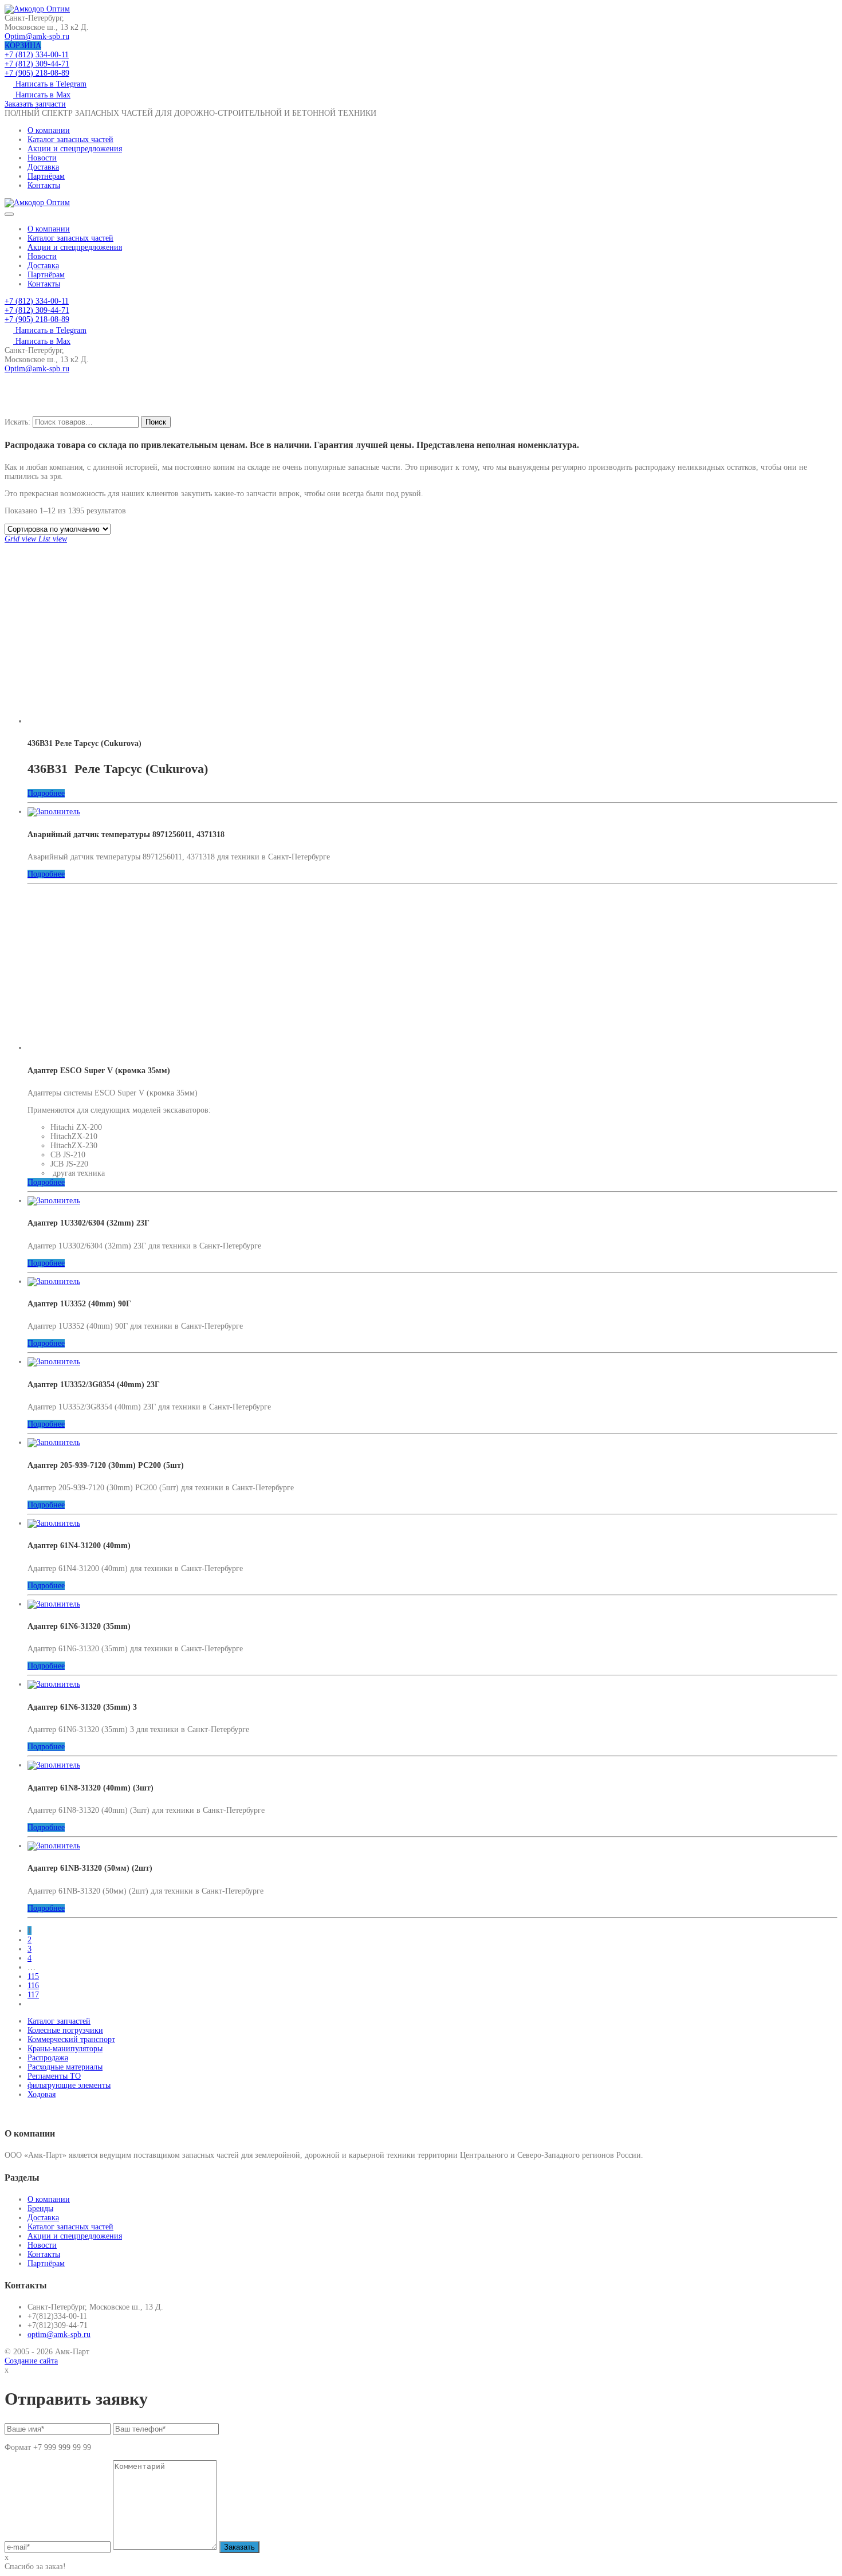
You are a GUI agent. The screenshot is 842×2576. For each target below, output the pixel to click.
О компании (49, 130)
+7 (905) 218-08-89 (37, 73)
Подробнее (46, 793)
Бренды (40, 2208)
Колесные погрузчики (65, 2030)
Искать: (17, 422)
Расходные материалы (65, 2067)
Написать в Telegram (50, 84)
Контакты (44, 185)
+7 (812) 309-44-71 (37, 64)
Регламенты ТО (54, 2076)
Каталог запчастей (59, 2021)
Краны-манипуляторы (65, 2049)
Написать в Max (42, 95)
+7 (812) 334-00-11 (37, 55)
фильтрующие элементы (69, 2085)
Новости (42, 158)
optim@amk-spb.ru (59, 2334)
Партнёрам (46, 176)
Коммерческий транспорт (71, 2039)
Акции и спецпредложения (75, 149)
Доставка (43, 167)
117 (33, 1995)
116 (33, 1986)
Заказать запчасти (35, 104)
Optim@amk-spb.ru (37, 36)
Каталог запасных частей (70, 140)
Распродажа (48, 2058)
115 (33, 1976)
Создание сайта (31, 2361)
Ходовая (42, 2094)
